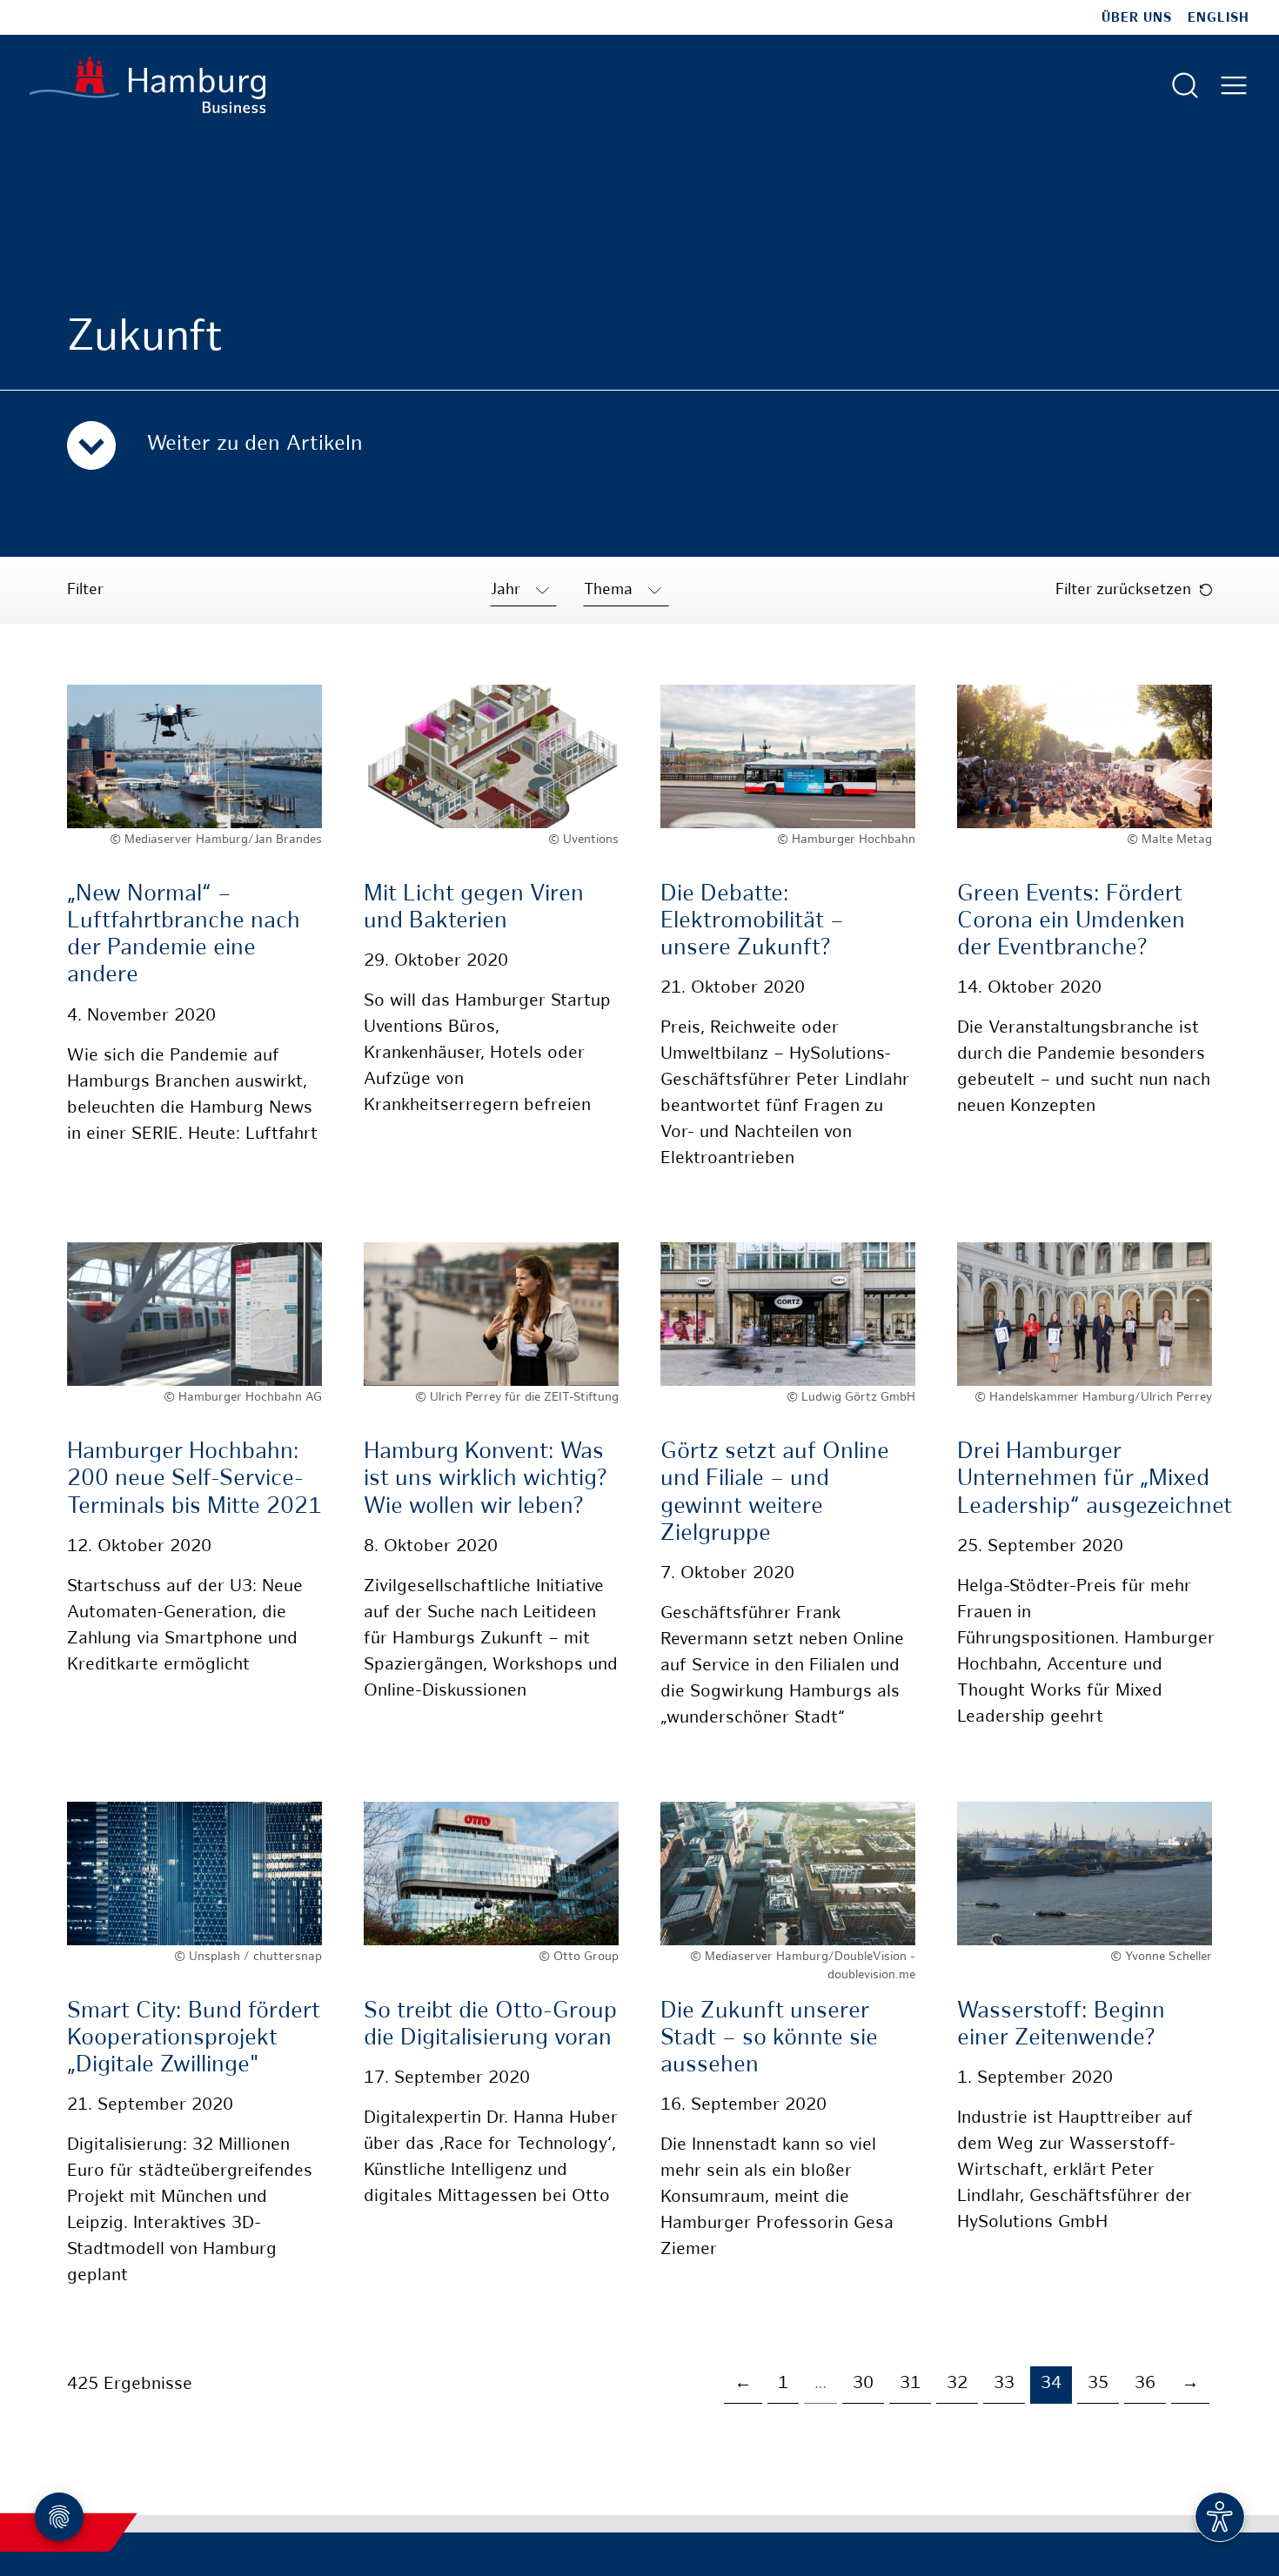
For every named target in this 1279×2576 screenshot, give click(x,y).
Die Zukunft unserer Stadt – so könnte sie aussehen (769, 2039)
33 (1004, 2384)
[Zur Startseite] (147, 85)
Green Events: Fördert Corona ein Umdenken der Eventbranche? (1071, 922)
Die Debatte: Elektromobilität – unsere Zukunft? (752, 922)
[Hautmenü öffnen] (1234, 85)
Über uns (1137, 18)
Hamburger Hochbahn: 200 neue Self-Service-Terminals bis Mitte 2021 (194, 1479)
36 (1145, 2384)
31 (910, 2384)
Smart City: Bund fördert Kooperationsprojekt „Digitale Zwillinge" (194, 2039)
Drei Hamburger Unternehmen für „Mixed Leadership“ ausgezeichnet (1095, 1479)
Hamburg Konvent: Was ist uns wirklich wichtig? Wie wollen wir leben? (485, 1479)
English (1219, 18)
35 (1098, 2384)
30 (863, 2384)
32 (957, 2384)
